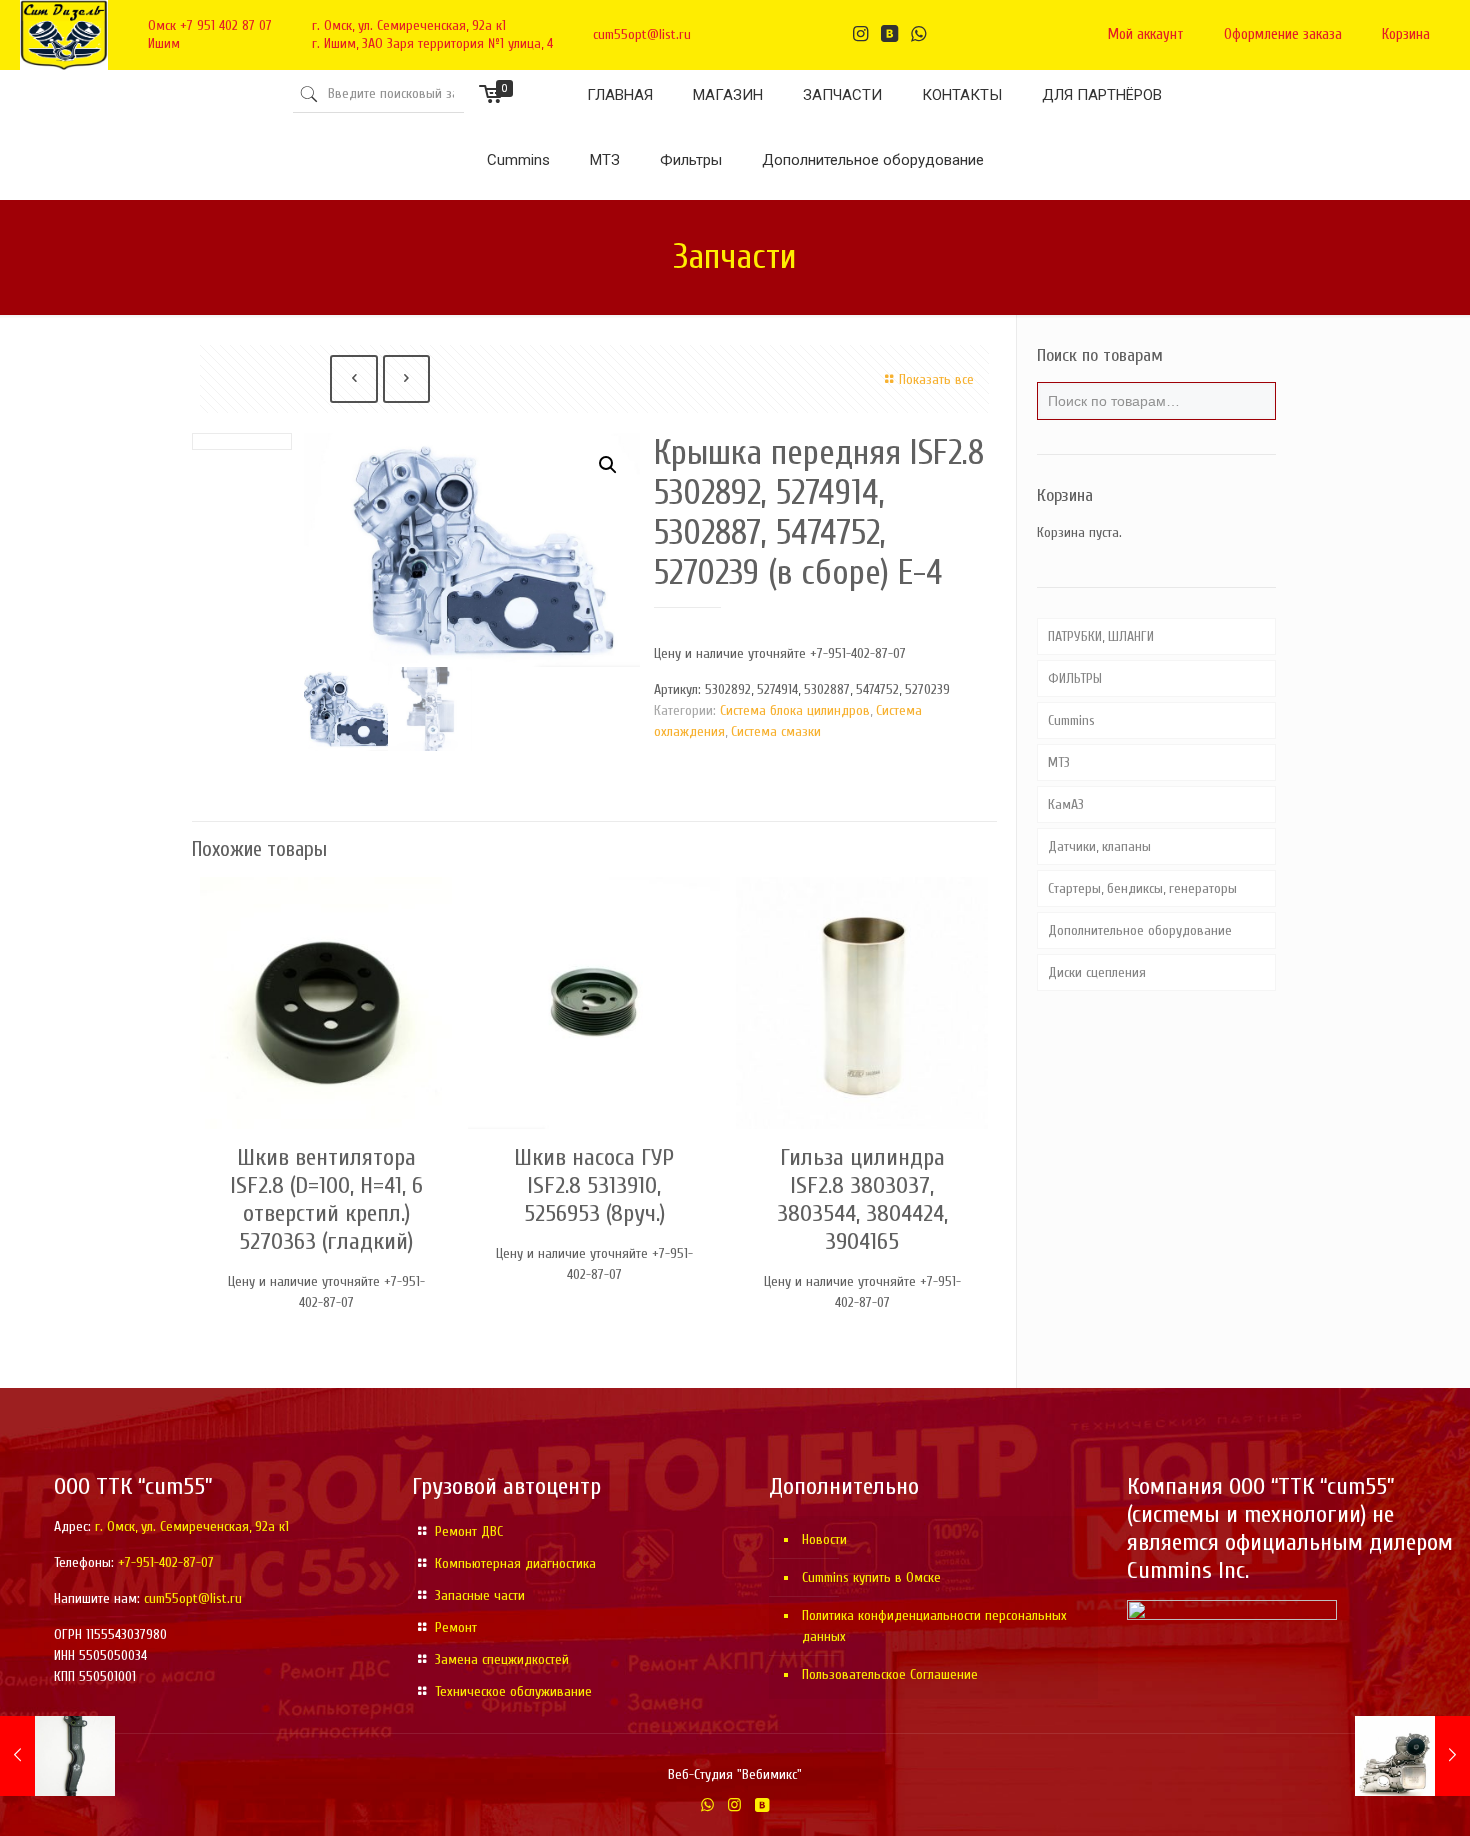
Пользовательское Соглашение (890, 1674)
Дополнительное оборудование (1140, 930)
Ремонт (456, 1627)
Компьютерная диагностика (515, 1563)
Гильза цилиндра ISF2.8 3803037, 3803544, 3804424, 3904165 (862, 1199)
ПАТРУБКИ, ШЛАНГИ (1101, 636)
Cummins (1071, 720)
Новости (824, 1539)
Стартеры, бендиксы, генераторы (1142, 888)
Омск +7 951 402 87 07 (210, 25)
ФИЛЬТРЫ (1075, 678)
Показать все (936, 379)
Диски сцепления (1097, 972)
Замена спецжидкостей (502, 1659)
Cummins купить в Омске (871, 1577)
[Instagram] (734, 1805)
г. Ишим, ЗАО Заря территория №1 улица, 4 (432, 43)
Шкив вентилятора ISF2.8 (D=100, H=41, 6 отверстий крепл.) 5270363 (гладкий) (326, 1199)
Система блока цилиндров (795, 710)
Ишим (164, 43)
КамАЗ (1066, 804)
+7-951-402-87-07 (166, 1562)
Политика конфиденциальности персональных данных (934, 1626)
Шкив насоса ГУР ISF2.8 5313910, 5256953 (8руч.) (594, 1185)
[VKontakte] (761, 1805)
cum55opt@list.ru (642, 34)
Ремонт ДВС (469, 1531)
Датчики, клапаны (1099, 846)
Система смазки (776, 731)
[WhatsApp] (707, 1805)
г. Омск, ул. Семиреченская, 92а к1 (409, 25)
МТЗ (1059, 762)
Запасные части (480, 1595)
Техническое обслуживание (513, 1691)
